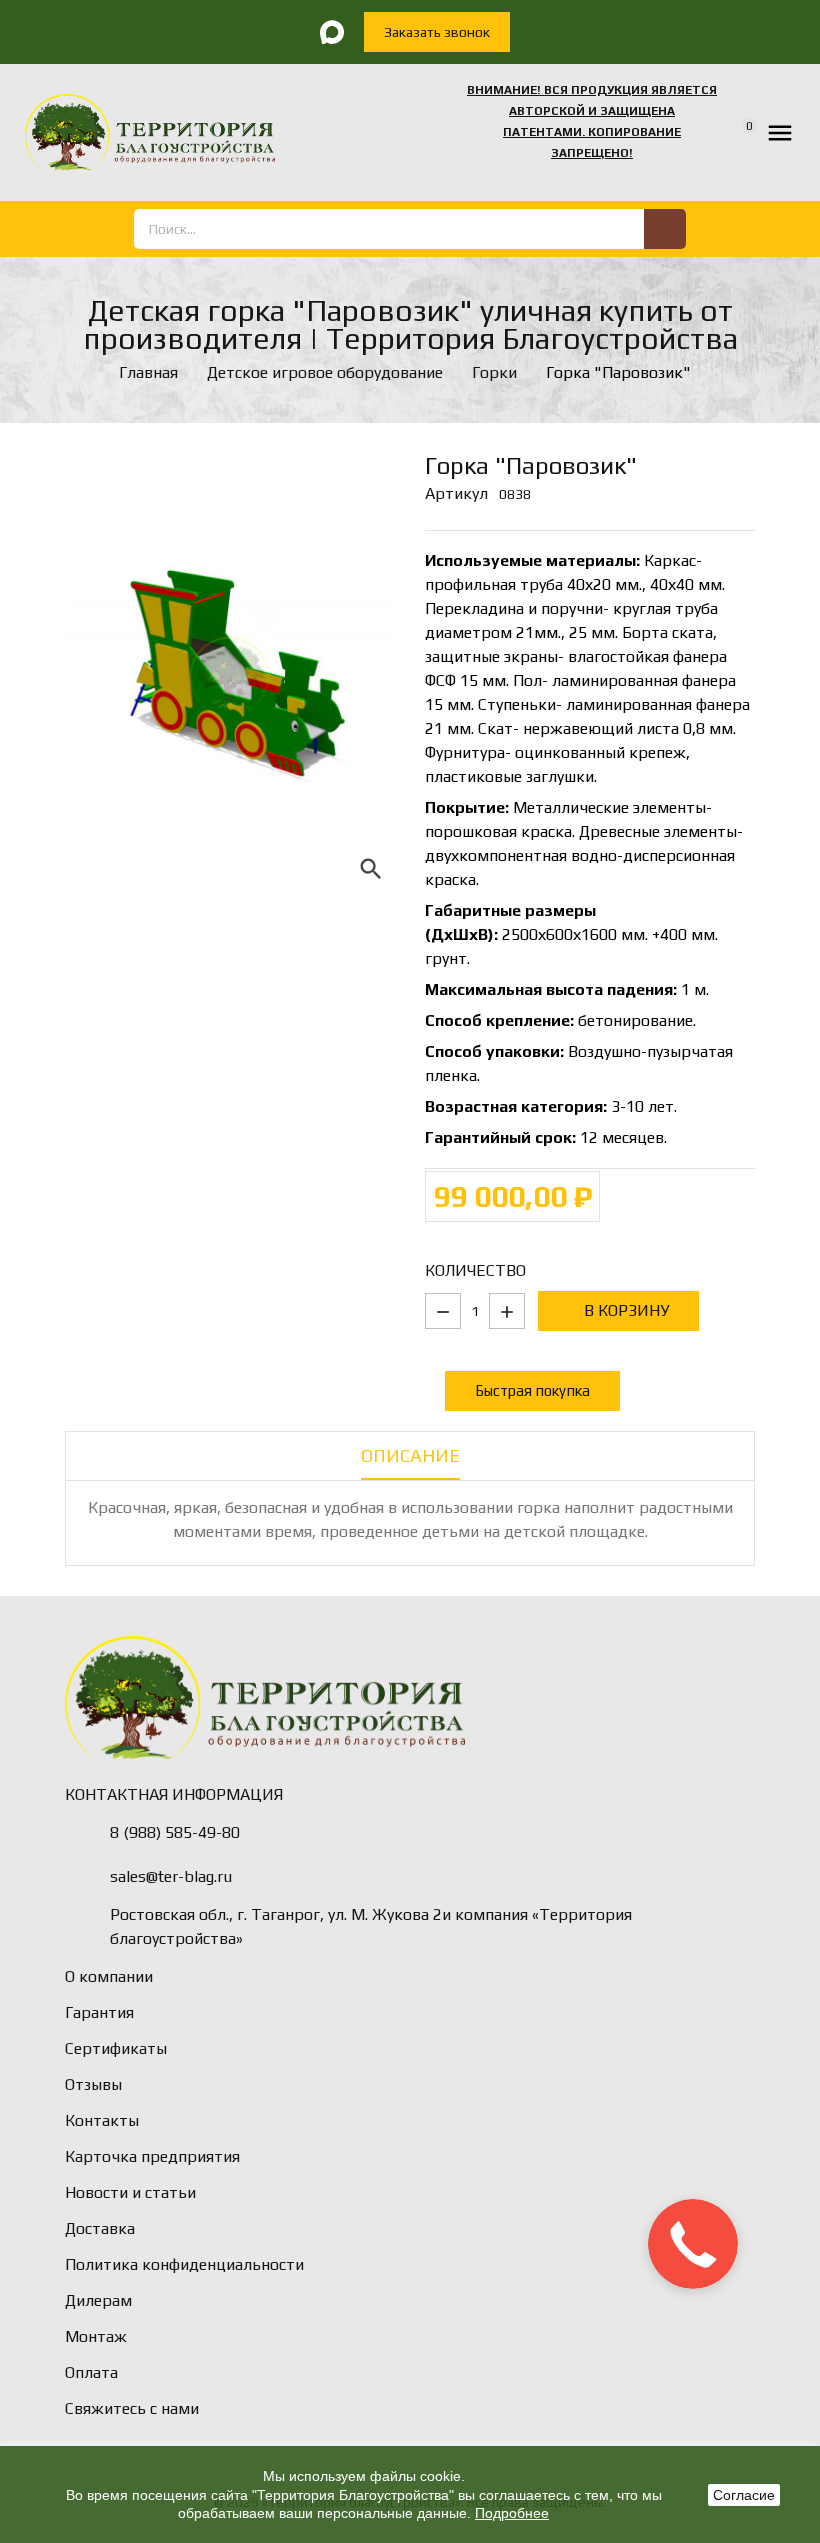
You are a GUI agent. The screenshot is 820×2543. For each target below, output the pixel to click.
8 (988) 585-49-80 (175, 1832)
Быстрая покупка (532, 1390)
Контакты (102, 2120)
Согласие (744, 2495)
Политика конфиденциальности (184, 2264)
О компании (109, 1976)
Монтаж (96, 2336)
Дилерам (98, 2300)
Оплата (91, 2372)
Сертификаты (116, 2048)
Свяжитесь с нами (132, 2408)
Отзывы (93, 2084)
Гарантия (99, 2012)
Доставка (100, 2228)
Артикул (456, 493)
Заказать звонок (437, 32)
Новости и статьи (130, 2192)
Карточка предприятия (152, 2156)
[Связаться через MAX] (332, 32)
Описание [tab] (410, 1455)
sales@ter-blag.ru (171, 1876)
